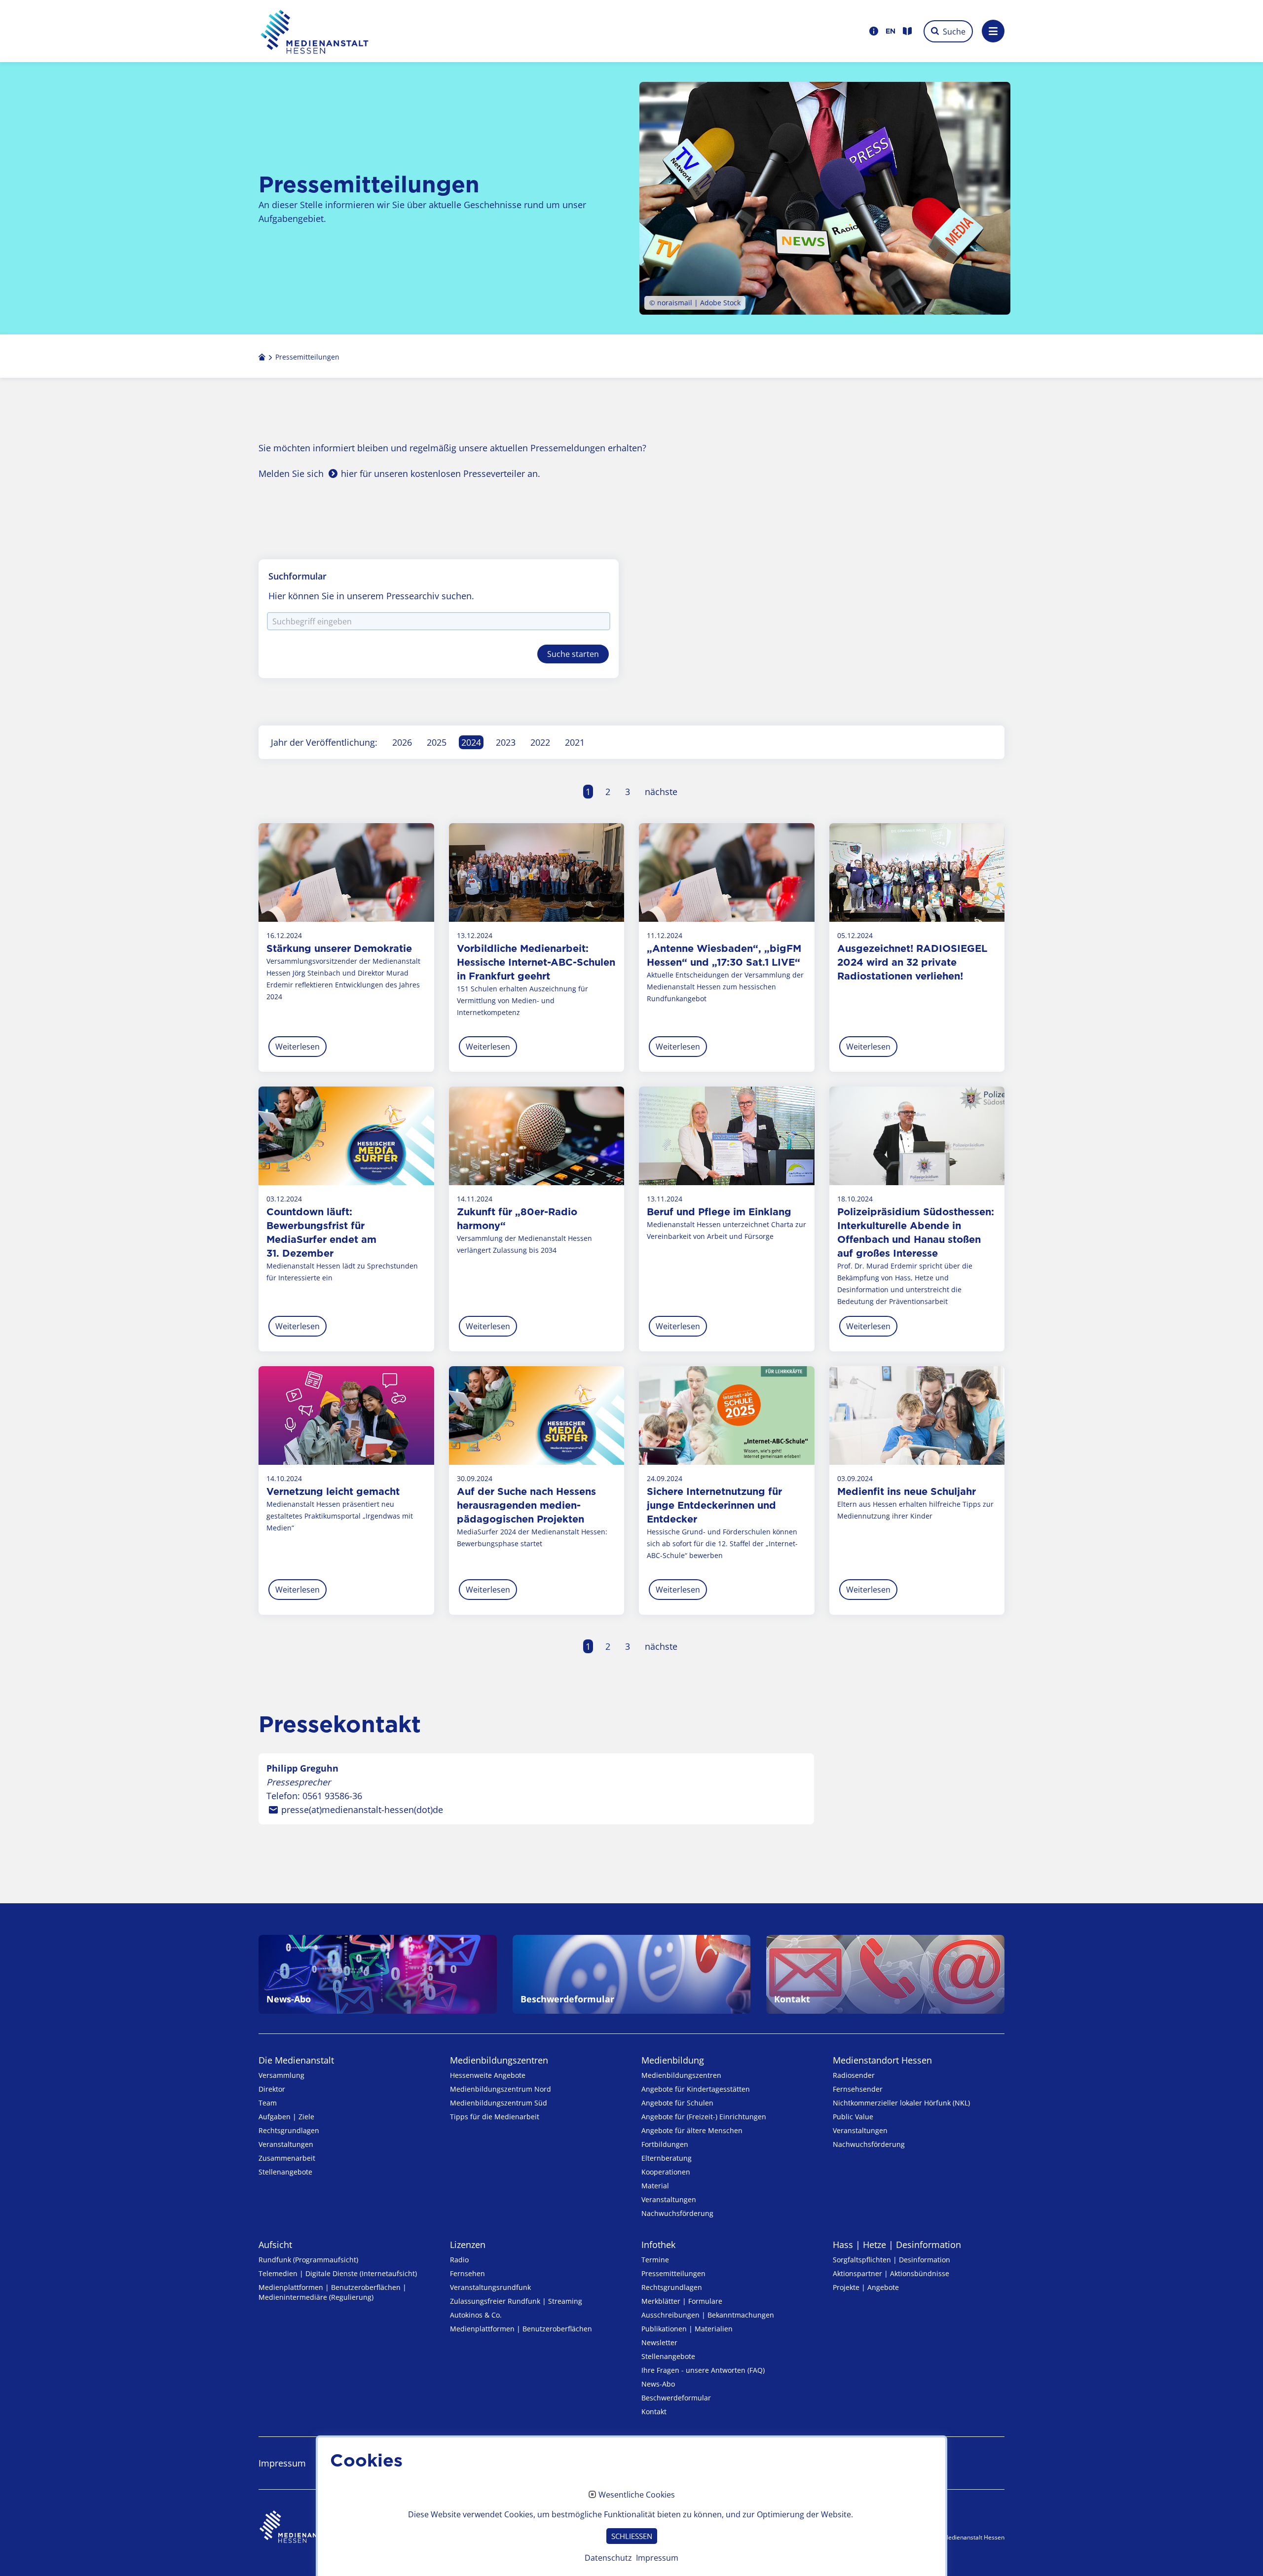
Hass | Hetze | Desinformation (897, 2245)
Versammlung (281, 2075)
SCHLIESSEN (632, 2536)
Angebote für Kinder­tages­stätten (696, 2089)
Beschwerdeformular (676, 2398)
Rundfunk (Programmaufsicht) (308, 2260)
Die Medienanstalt (296, 2060)
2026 (402, 742)
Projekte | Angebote (866, 2287)
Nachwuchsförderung (677, 2213)
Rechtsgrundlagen (289, 2130)
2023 (506, 742)
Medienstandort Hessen (882, 2060)
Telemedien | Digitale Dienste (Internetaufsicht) (338, 2273)
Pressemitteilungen (673, 2273)
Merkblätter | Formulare (682, 2301)
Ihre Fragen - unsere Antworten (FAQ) (703, 2370)
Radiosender (854, 2075)
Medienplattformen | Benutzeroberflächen (521, 2329)
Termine (655, 2260)
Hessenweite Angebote (488, 2075)
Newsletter (659, 2342)
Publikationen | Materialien (687, 2329)
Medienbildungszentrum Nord (501, 2089)
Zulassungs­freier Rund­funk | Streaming (516, 2301)
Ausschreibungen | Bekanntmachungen (708, 2315)
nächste (661, 792)
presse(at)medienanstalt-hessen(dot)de (362, 1810)
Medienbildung (673, 2060)
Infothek (658, 2245)
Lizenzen (468, 2245)
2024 (471, 742)
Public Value (853, 2117)
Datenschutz (608, 2558)
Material (655, 2186)
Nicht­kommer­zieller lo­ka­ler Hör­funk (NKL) (901, 2103)
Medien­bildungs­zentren (499, 2060)
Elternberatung (667, 2158)
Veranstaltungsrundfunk (490, 2287)
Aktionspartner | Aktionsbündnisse (891, 2273)
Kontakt (654, 2412)
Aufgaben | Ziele (286, 2117)
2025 (437, 742)
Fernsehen (467, 2273)
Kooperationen (666, 2172)
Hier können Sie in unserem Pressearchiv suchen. (371, 596)
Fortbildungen (665, 2144)
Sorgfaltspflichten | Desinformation (892, 2260)
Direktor (272, 2089)
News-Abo (658, 2384)
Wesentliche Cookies (637, 2495)
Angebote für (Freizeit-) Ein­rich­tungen (704, 2117)
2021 (575, 742)
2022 (540, 742)
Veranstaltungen (286, 2144)
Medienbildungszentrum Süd (499, 2103)
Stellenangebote (285, 2172)
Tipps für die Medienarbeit (495, 2117)
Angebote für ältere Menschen (692, 2130)
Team (268, 2103)
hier (349, 473)
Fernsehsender (858, 2089)
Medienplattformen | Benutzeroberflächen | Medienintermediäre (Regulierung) (333, 2292)
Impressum (657, 2558)
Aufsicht (275, 2245)
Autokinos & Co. (476, 2315)
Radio (459, 2260)
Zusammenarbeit (287, 2158)
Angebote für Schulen (677, 2103)
